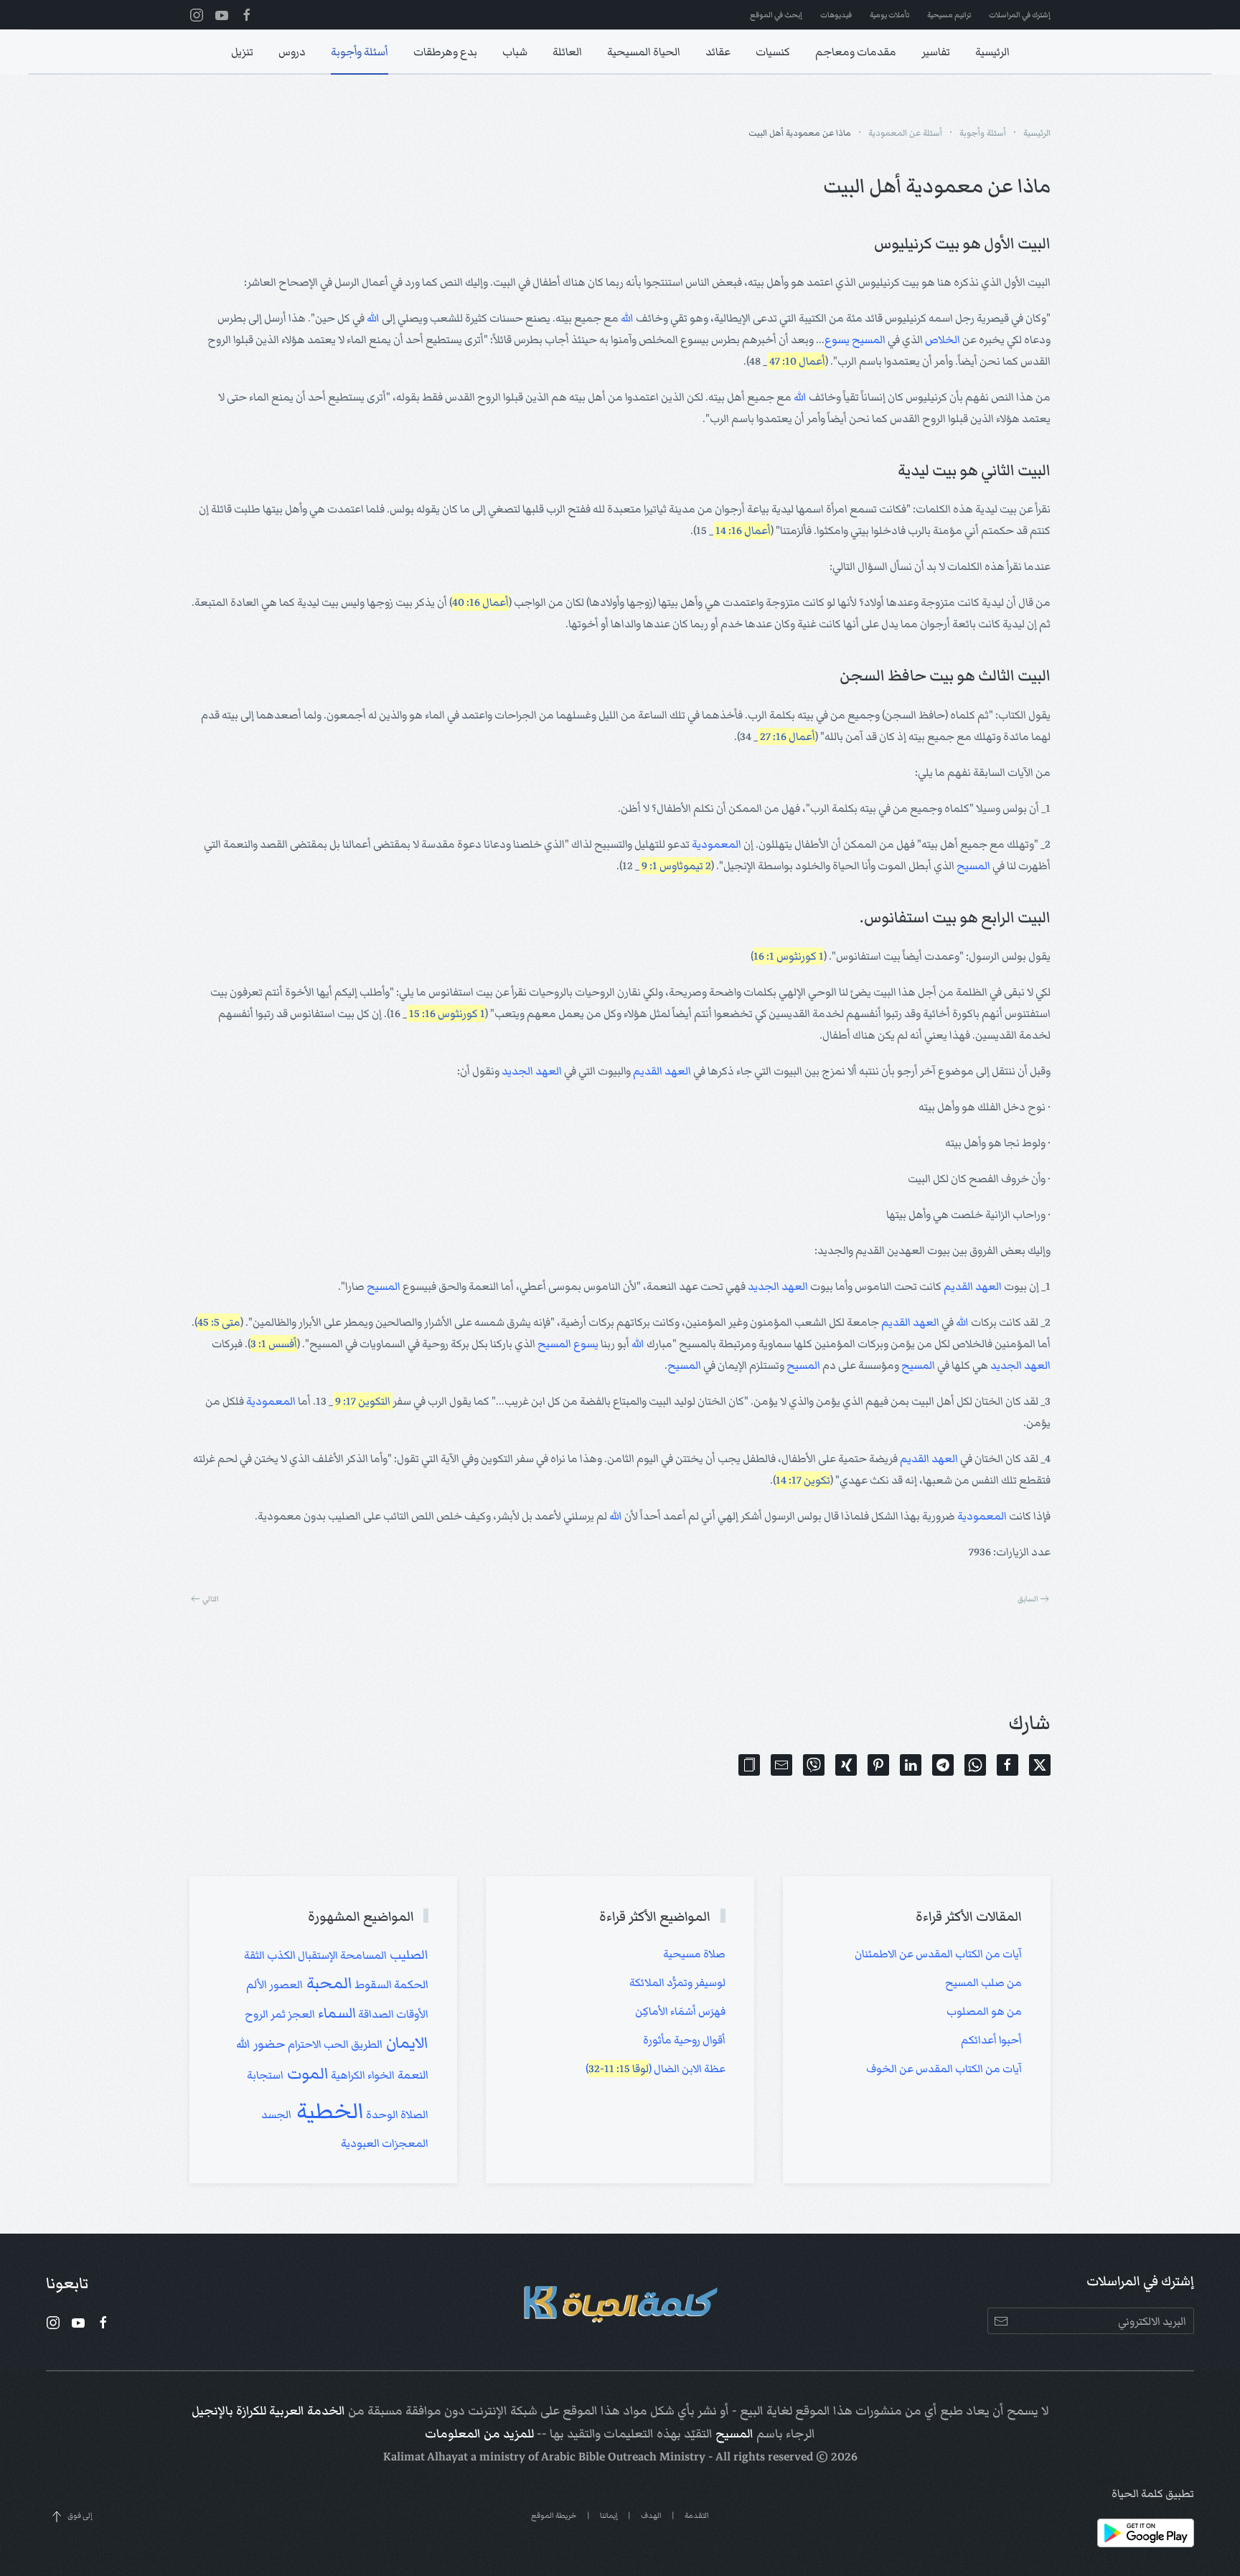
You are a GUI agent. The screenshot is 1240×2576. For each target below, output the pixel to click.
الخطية (328, 2111)
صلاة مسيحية (694, 1954)
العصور (285, 1985)
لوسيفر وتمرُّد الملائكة (677, 1982)
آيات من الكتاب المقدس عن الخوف (944, 2069)
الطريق (366, 2044)
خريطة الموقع (554, 2515)
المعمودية (717, 844)
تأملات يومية (889, 15)
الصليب (408, 1955)
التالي (211, 1599)
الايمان (405, 2043)
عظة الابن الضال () (656, 2069)
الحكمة (410, 1985)
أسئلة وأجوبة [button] (360, 52)
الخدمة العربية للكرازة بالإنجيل (268, 2411)
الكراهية (347, 2075)
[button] (749, 1765)
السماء (335, 2013)
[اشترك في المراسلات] (1001, 2321)
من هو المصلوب (984, 2011)
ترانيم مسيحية (949, 15)
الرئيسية (992, 52)
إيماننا (609, 2515)
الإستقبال (317, 1955)
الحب (335, 2044)
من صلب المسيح (983, 1982)
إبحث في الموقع (776, 15)
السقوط (372, 1985)
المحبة (328, 1983)
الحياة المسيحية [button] (644, 52)
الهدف (651, 2515)
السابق (1028, 1599)
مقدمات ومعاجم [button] (856, 52)
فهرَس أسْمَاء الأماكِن (680, 2011)
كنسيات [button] (773, 52)
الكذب (280, 1955)
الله (627, 318)
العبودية (360, 2143)
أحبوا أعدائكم (991, 2040)
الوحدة (381, 2114)
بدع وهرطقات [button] (445, 52)
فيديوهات (836, 15)
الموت (306, 2074)
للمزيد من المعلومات (479, 2434)
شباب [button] (515, 52)
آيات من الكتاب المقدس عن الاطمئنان (938, 1954)
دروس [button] (292, 52)
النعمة (412, 2075)
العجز (300, 2014)
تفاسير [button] (936, 52)
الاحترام (304, 2044)
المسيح (869, 339)
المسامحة (362, 1955)
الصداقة (375, 2014)
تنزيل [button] (242, 52)
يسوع (837, 339)
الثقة (254, 1955)
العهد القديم (662, 1071)
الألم (257, 1985)
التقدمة (697, 2515)
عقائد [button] (718, 52)
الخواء (380, 2075)
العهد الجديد (532, 1071)
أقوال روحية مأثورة (684, 2040)
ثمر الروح (265, 2014)
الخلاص (943, 339)
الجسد (276, 2114)
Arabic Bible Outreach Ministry (623, 2457)
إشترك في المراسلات (1020, 15)
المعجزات (404, 2143)
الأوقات (411, 2014)
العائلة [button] (567, 52)
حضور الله (261, 2044)
